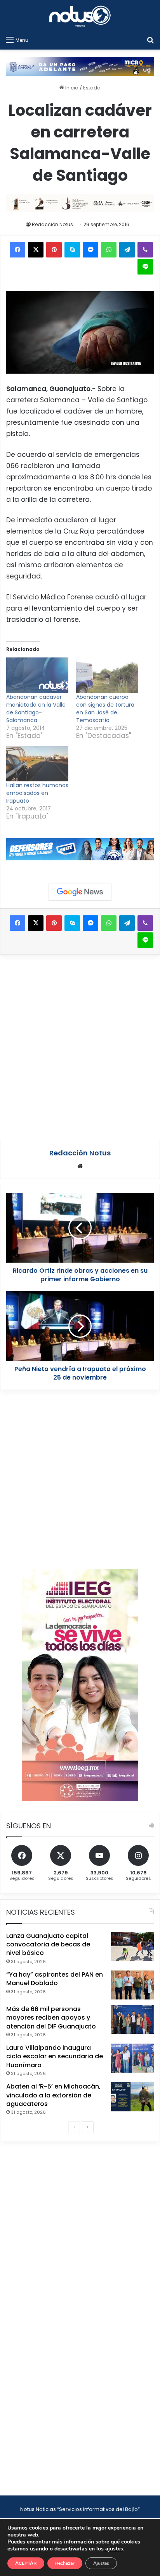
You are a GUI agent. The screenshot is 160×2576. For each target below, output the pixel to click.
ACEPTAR (26, 2563)
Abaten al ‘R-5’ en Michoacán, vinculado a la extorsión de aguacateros (53, 2095)
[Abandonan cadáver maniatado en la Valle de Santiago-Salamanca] (37, 675)
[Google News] (80, 892)
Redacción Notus (52, 224)
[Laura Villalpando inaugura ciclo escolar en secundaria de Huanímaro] (132, 2058)
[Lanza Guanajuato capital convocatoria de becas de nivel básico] (132, 1946)
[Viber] (145, 250)
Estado (92, 88)
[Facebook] (17, 250)
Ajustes (101, 2563)
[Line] (145, 267)
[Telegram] (127, 250)
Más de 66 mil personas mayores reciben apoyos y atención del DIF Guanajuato (51, 2018)
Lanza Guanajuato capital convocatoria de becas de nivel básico (48, 1944)
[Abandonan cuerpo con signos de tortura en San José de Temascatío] (107, 675)
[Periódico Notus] (80, 16)
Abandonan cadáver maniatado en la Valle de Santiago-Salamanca (36, 709)
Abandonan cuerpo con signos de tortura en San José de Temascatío (105, 709)
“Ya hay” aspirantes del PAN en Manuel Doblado (55, 1979)
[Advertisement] (80, 1046)
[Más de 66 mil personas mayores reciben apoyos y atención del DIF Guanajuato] (132, 2019)
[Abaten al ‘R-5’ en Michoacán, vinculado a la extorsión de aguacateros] (132, 2097)
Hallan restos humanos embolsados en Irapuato (37, 793)
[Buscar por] (150, 40)
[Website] (80, 1166)
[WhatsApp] (109, 250)
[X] (36, 250)
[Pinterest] (54, 250)
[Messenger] (90, 250)
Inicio (71, 88)
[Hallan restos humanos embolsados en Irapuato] (37, 764)
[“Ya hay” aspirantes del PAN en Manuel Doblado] (132, 1985)
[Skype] (72, 250)
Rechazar (65, 2563)
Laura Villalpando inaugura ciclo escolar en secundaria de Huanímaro (55, 2056)
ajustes (114, 2549)
